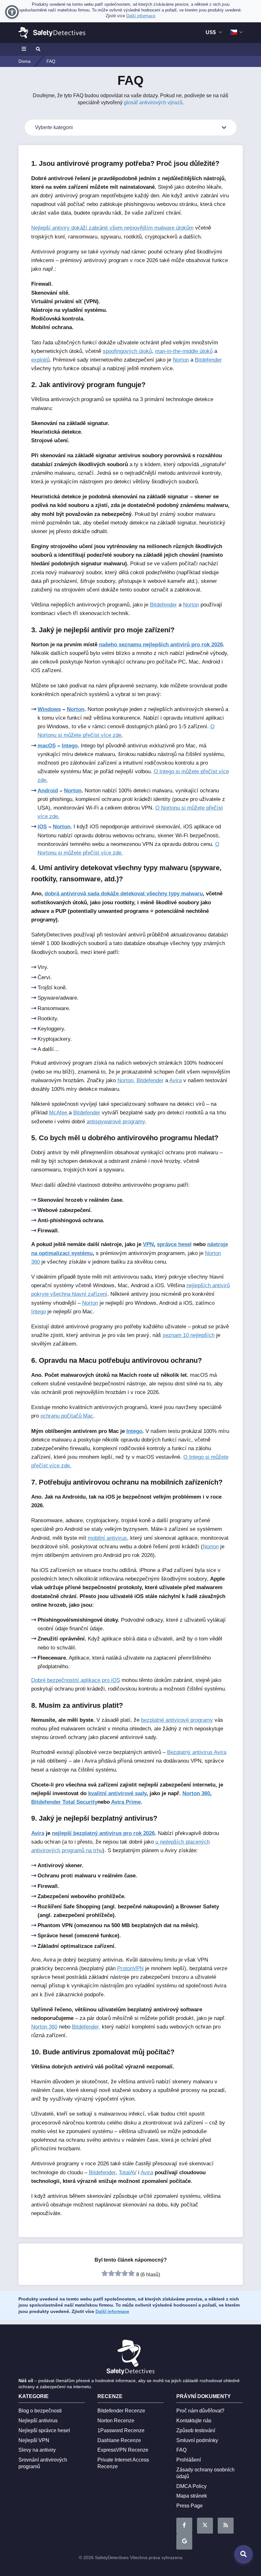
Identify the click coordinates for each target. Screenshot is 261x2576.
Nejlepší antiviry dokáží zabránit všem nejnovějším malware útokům (112, 228)
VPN (148, 1244)
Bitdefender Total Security (64, 1802)
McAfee (59, 1113)
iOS (42, 827)
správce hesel (174, 1244)
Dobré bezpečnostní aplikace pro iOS (76, 1680)
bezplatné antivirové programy (177, 1720)
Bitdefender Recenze (121, 2411)
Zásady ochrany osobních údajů (205, 2473)
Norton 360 (196, 1793)
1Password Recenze (121, 2430)
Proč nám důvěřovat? (200, 2411)
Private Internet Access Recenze (123, 2463)
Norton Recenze (116, 2421)
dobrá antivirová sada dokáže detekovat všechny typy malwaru (124, 894)
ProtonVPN (130, 1968)
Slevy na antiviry (37, 2450)
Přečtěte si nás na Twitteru (205, 2526)
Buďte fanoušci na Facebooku (184, 2526)
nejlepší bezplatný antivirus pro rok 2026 (103, 1833)
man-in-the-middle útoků (184, 351)
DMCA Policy (191, 2486)
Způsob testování (196, 2430)
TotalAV (128, 2172)
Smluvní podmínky (197, 2440)
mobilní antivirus (107, 1538)
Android (48, 791)
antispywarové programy (116, 1122)
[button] (12, 12)
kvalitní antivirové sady (117, 1793)
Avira (176, 1080)
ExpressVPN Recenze (123, 2450)
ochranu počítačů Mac (67, 1416)
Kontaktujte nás (194, 2421)
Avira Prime (126, 1802)
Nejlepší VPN (34, 2440)
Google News (184, 2542)
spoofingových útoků (127, 351)
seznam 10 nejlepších (189, 1335)
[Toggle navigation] (25, 49)
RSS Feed (226, 2526)
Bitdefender (208, 360)
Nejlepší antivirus (38, 2421)
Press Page (190, 2506)
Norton (181, 360)
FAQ (181, 2450)
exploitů (40, 360)
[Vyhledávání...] (38, 49)
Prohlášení (189, 2460)
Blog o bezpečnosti (40, 2411)
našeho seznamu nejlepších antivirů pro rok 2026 (161, 645)
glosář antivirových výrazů (153, 103)
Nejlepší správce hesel (44, 2430)
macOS (47, 746)
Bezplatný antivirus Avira (197, 1752)
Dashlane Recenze (119, 2440)
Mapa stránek (192, 2496)
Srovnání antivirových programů (43, 2463)
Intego (70, 746)
